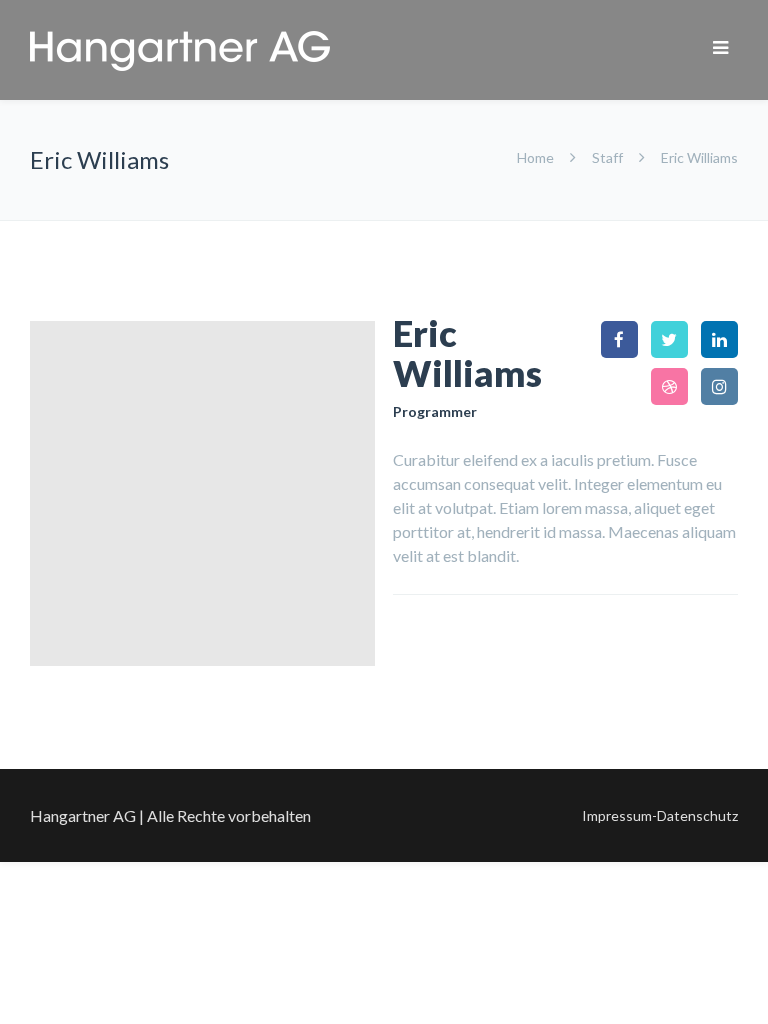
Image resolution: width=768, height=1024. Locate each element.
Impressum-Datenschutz (660, 815)
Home (537, 157)
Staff (607, 157)
